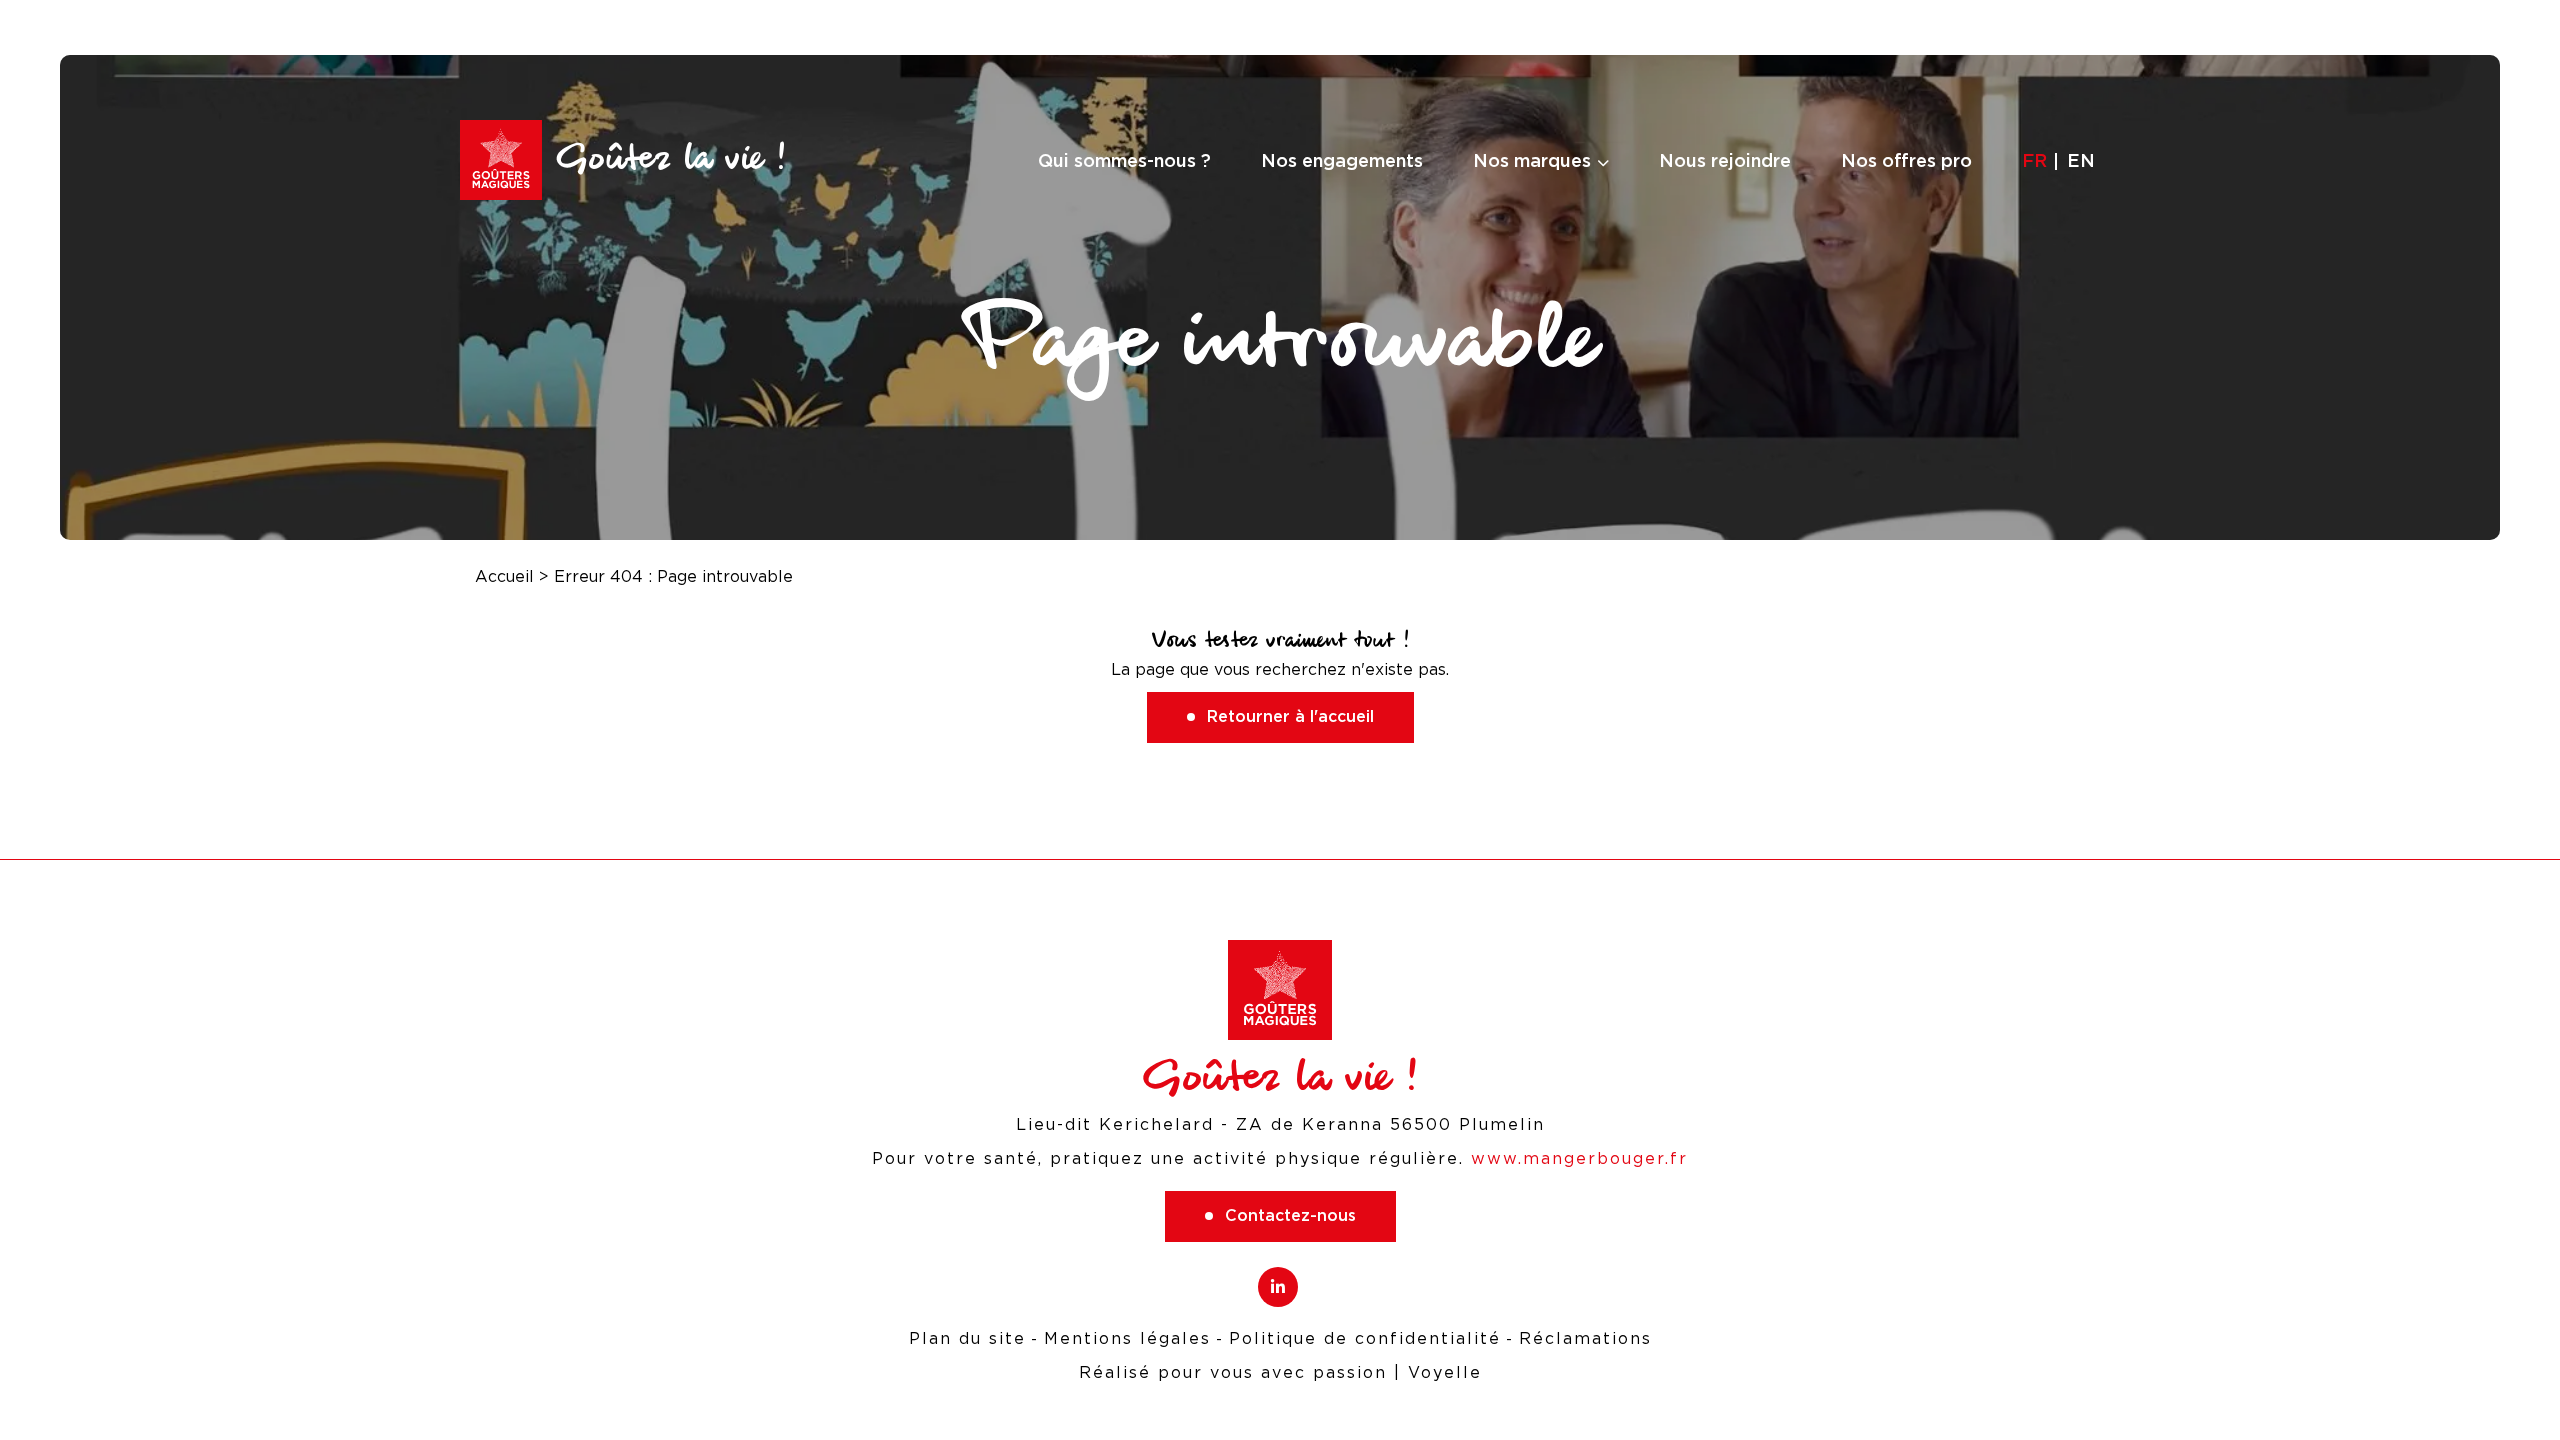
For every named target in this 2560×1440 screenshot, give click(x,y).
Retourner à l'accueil (1290, 716)
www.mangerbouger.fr (1579, 1158)
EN (2081, 160)
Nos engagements (1342, 160)
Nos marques (1532, 160)
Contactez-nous (1290, 1215)
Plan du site (967, 1338)
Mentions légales (1127, 1338)
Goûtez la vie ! (671, 159)
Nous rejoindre (1725, 160)
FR (2034, 160)
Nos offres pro (1906, 160)
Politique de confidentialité (1365, 1338)
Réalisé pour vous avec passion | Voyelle (1280, 1372)
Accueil (504, 576)
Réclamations (1585, 1338)
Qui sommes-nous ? (1124, 160)
